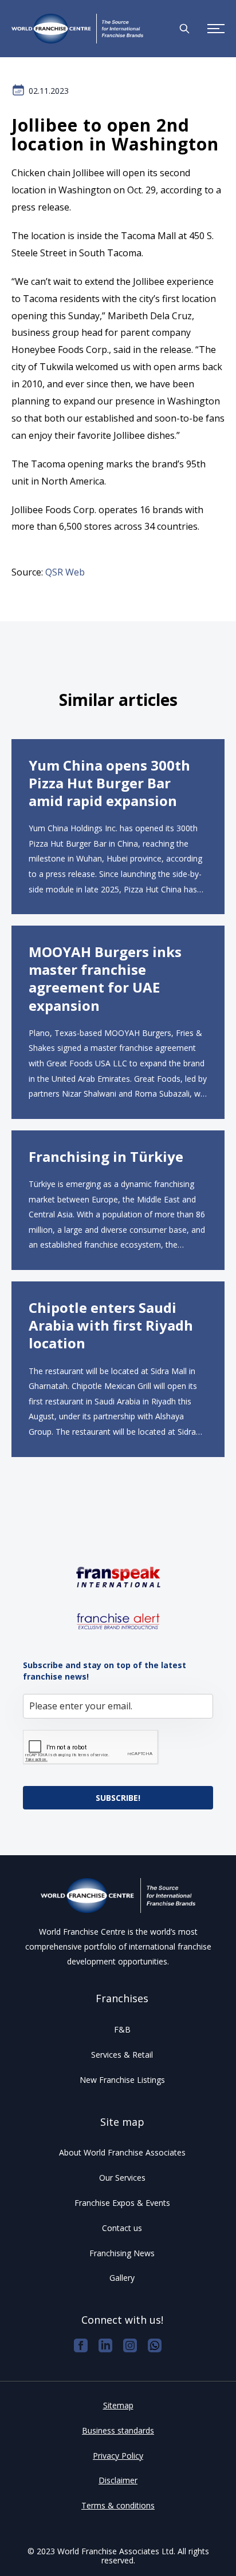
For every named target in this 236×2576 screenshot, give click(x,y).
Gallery (122, 2278)
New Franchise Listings (122, 2080)
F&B (122, 2029)
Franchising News (122, 2253)
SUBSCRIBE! (118, 1798)
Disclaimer (118, 2480)
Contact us (122, 2228)
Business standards (118, 2430)
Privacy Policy (118, 2456)
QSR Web (65, 572)
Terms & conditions (118, 2505)
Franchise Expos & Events (122, 2203)
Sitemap (118, 2405)
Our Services (122, 2178)
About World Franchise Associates (122, 2152)
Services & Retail (122, 2055)
